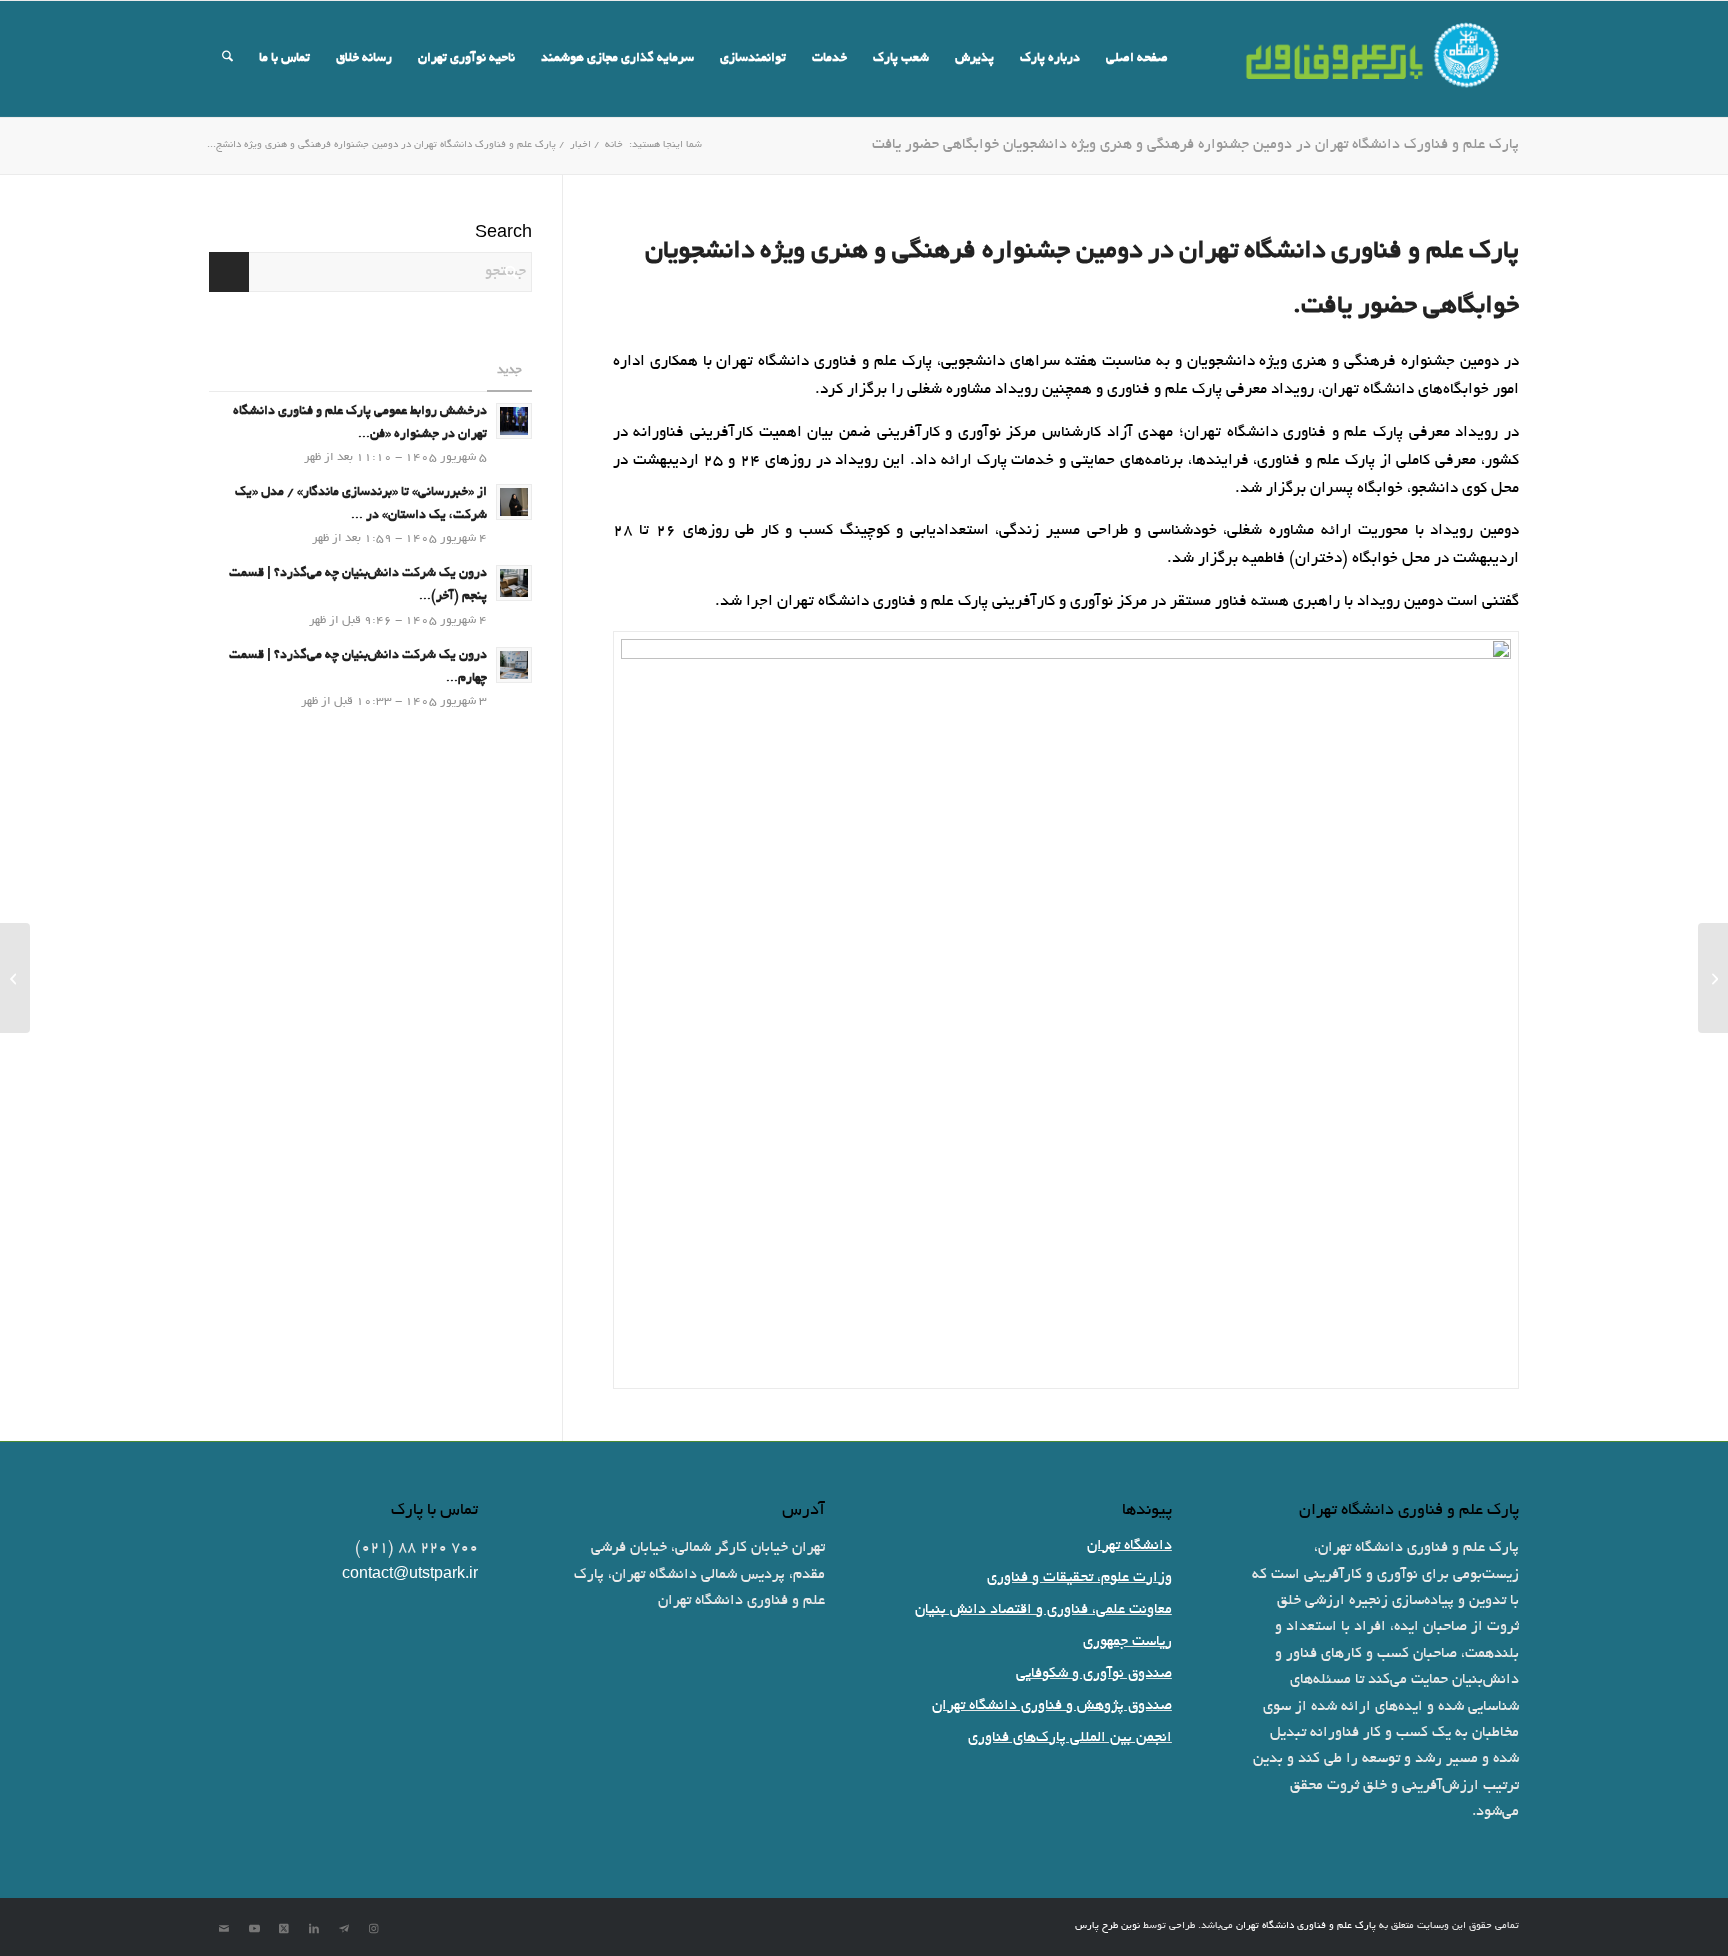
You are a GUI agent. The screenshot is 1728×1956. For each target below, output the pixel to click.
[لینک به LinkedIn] (314, 1929)
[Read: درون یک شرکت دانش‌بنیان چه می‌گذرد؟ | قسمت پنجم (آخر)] (514, 583)
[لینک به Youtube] (254, 1929)
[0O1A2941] (1066, 1010)
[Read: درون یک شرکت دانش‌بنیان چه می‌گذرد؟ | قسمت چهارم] (514, 665)
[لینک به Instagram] (374, 1929)
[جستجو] (227, 59)
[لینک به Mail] (224, 1929)
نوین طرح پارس (1107, 1926)
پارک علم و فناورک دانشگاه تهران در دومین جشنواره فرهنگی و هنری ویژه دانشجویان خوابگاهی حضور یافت (1195, 145)
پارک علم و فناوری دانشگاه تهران (1306, 1926)
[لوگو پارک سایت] (1374, 59)
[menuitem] (1137, 59)
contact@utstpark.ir (410, 1575)
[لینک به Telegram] (344, 1929)
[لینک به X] (284, 1929)
